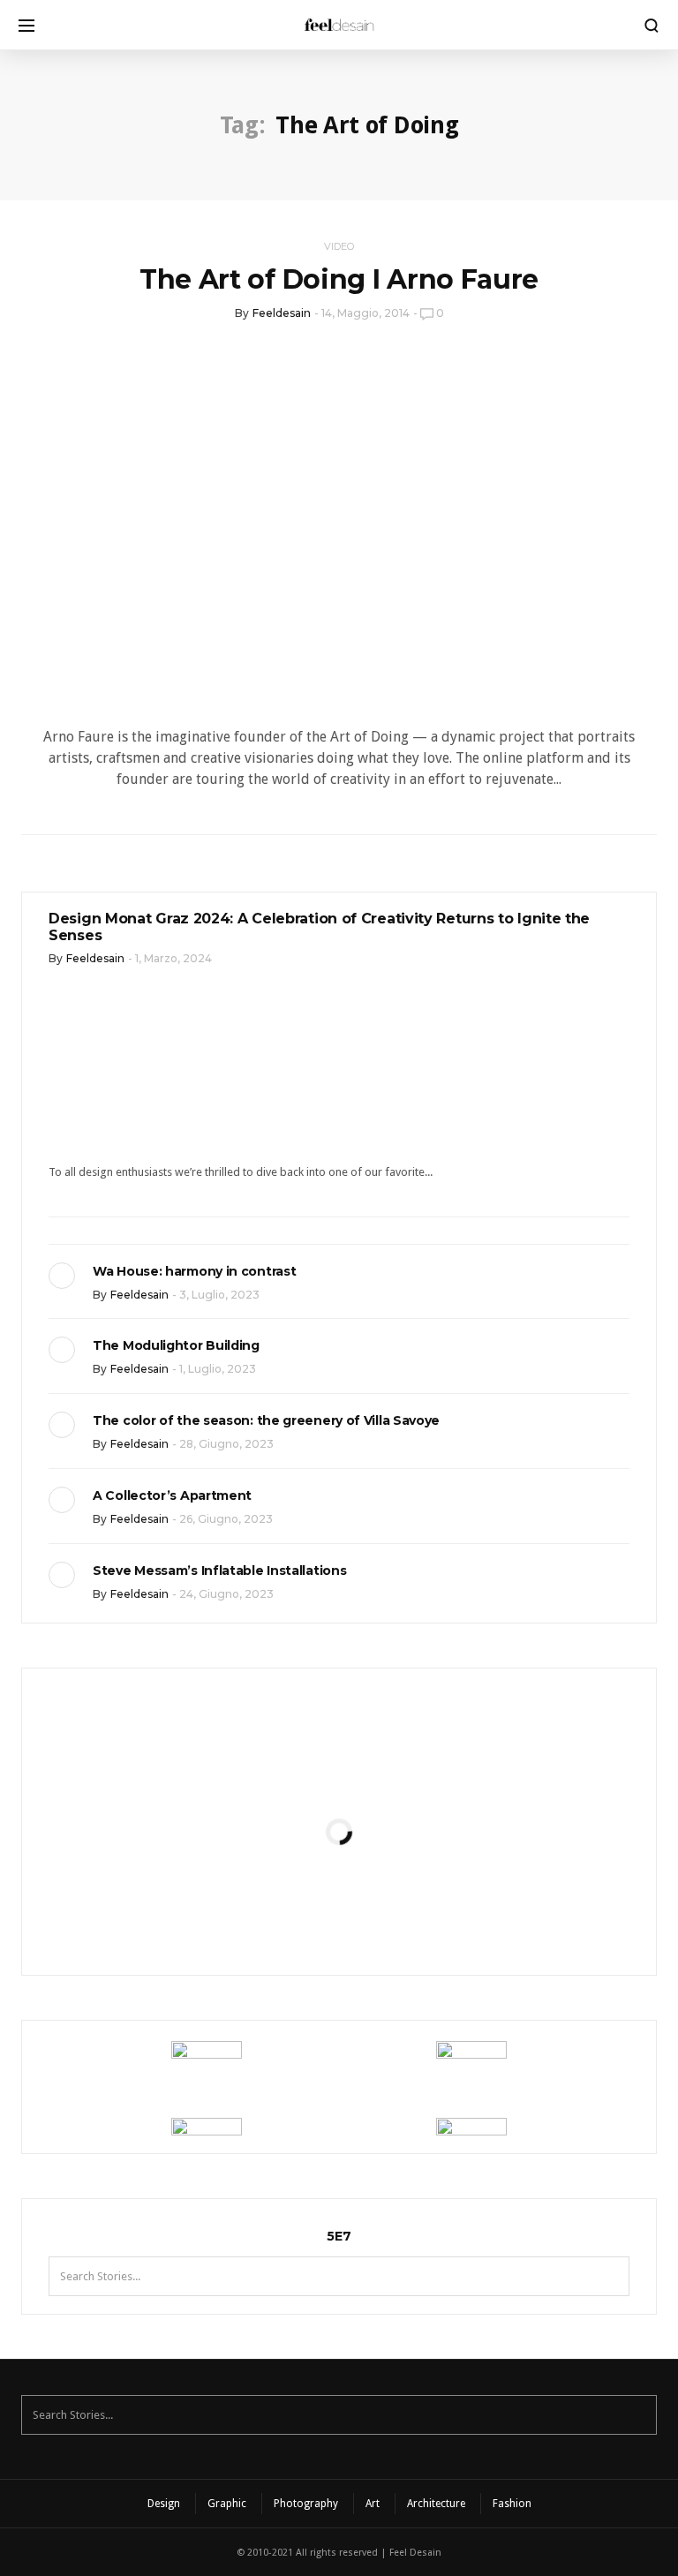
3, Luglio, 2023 (219, 1295)
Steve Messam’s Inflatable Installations (219, 1570)
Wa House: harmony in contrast (194, 1271)
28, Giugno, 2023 (226, 1444)
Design (164, 2504)
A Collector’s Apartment (172, 1495)
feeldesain (282, 313)
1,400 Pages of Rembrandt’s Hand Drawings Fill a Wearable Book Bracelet (339, 1897)
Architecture (436, 2504)
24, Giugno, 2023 (226, 1594)
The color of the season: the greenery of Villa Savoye (266, 1420)
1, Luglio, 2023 (218, 1369)
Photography (306, 2504)
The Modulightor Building (176, 1345)
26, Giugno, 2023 (226, 1519)
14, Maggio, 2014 (365, 313)
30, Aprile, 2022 (383, 1830)
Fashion (512, 2504)
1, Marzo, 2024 (173, 958)
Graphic (227, 2504)
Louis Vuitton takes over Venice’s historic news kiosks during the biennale (339, 1732)
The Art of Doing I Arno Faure (339, 279)
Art (373, 2504)
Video (339, 246)
